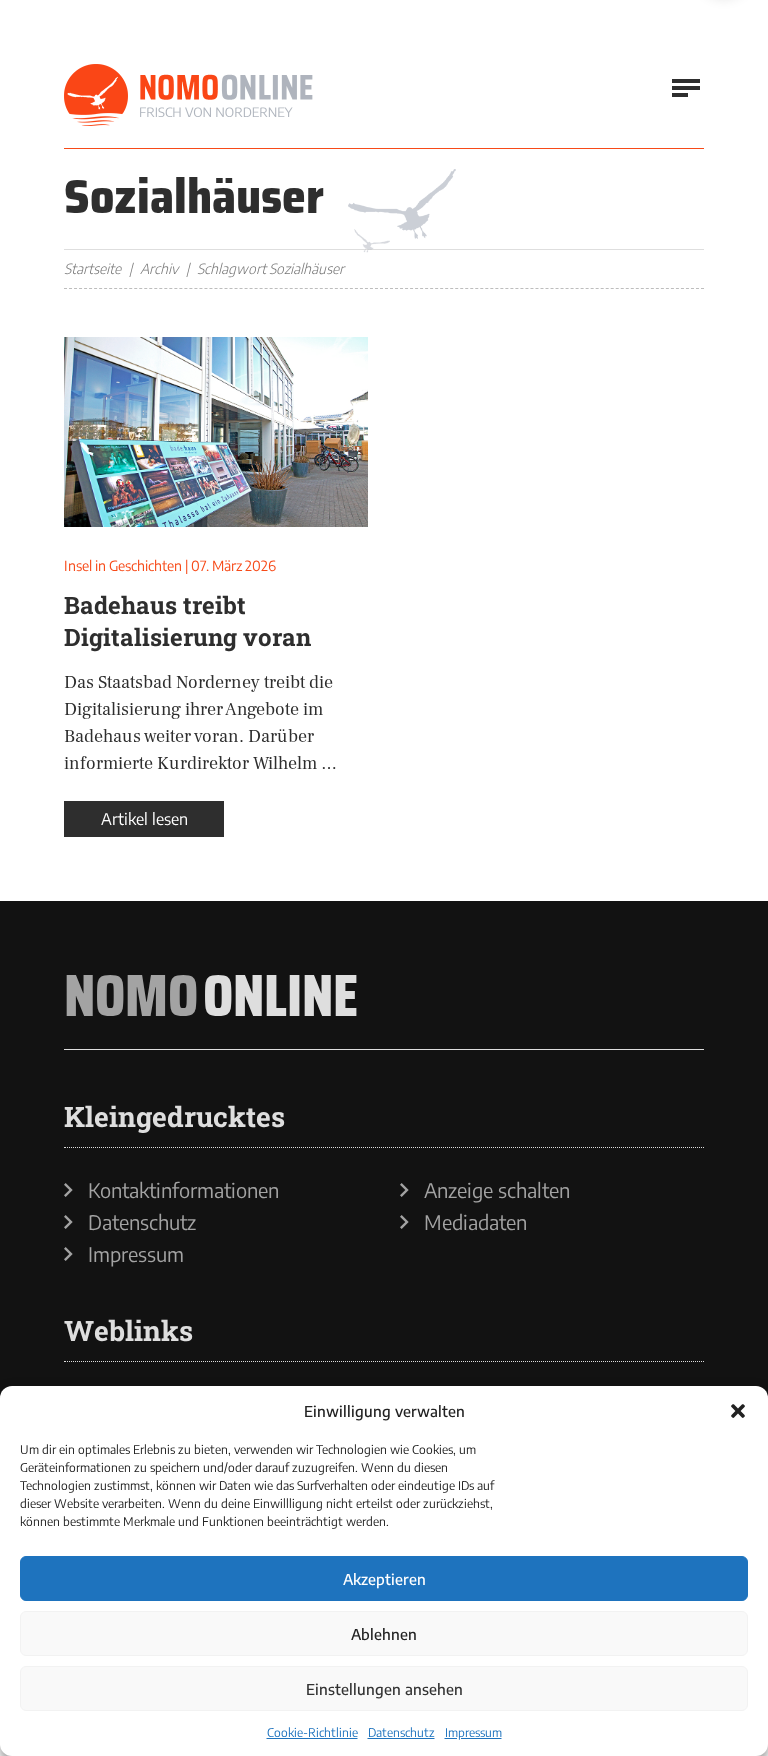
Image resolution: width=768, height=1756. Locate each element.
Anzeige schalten (497, 1190)
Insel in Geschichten (123, 565)
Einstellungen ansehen (384, 1689)
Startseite (92, 268)
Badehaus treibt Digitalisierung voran (187, 621)
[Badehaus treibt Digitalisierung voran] (216, 432)
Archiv (159, 268)
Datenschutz (401, 1732)
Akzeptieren (384, 1579)
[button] (738, 1411)
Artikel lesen (144, 819)
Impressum (473, 1732)
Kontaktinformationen (183, 1190)
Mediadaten (475, 1222)
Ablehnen (384, 1634)
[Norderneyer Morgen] (189, 96)
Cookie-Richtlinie (312, 1732)
